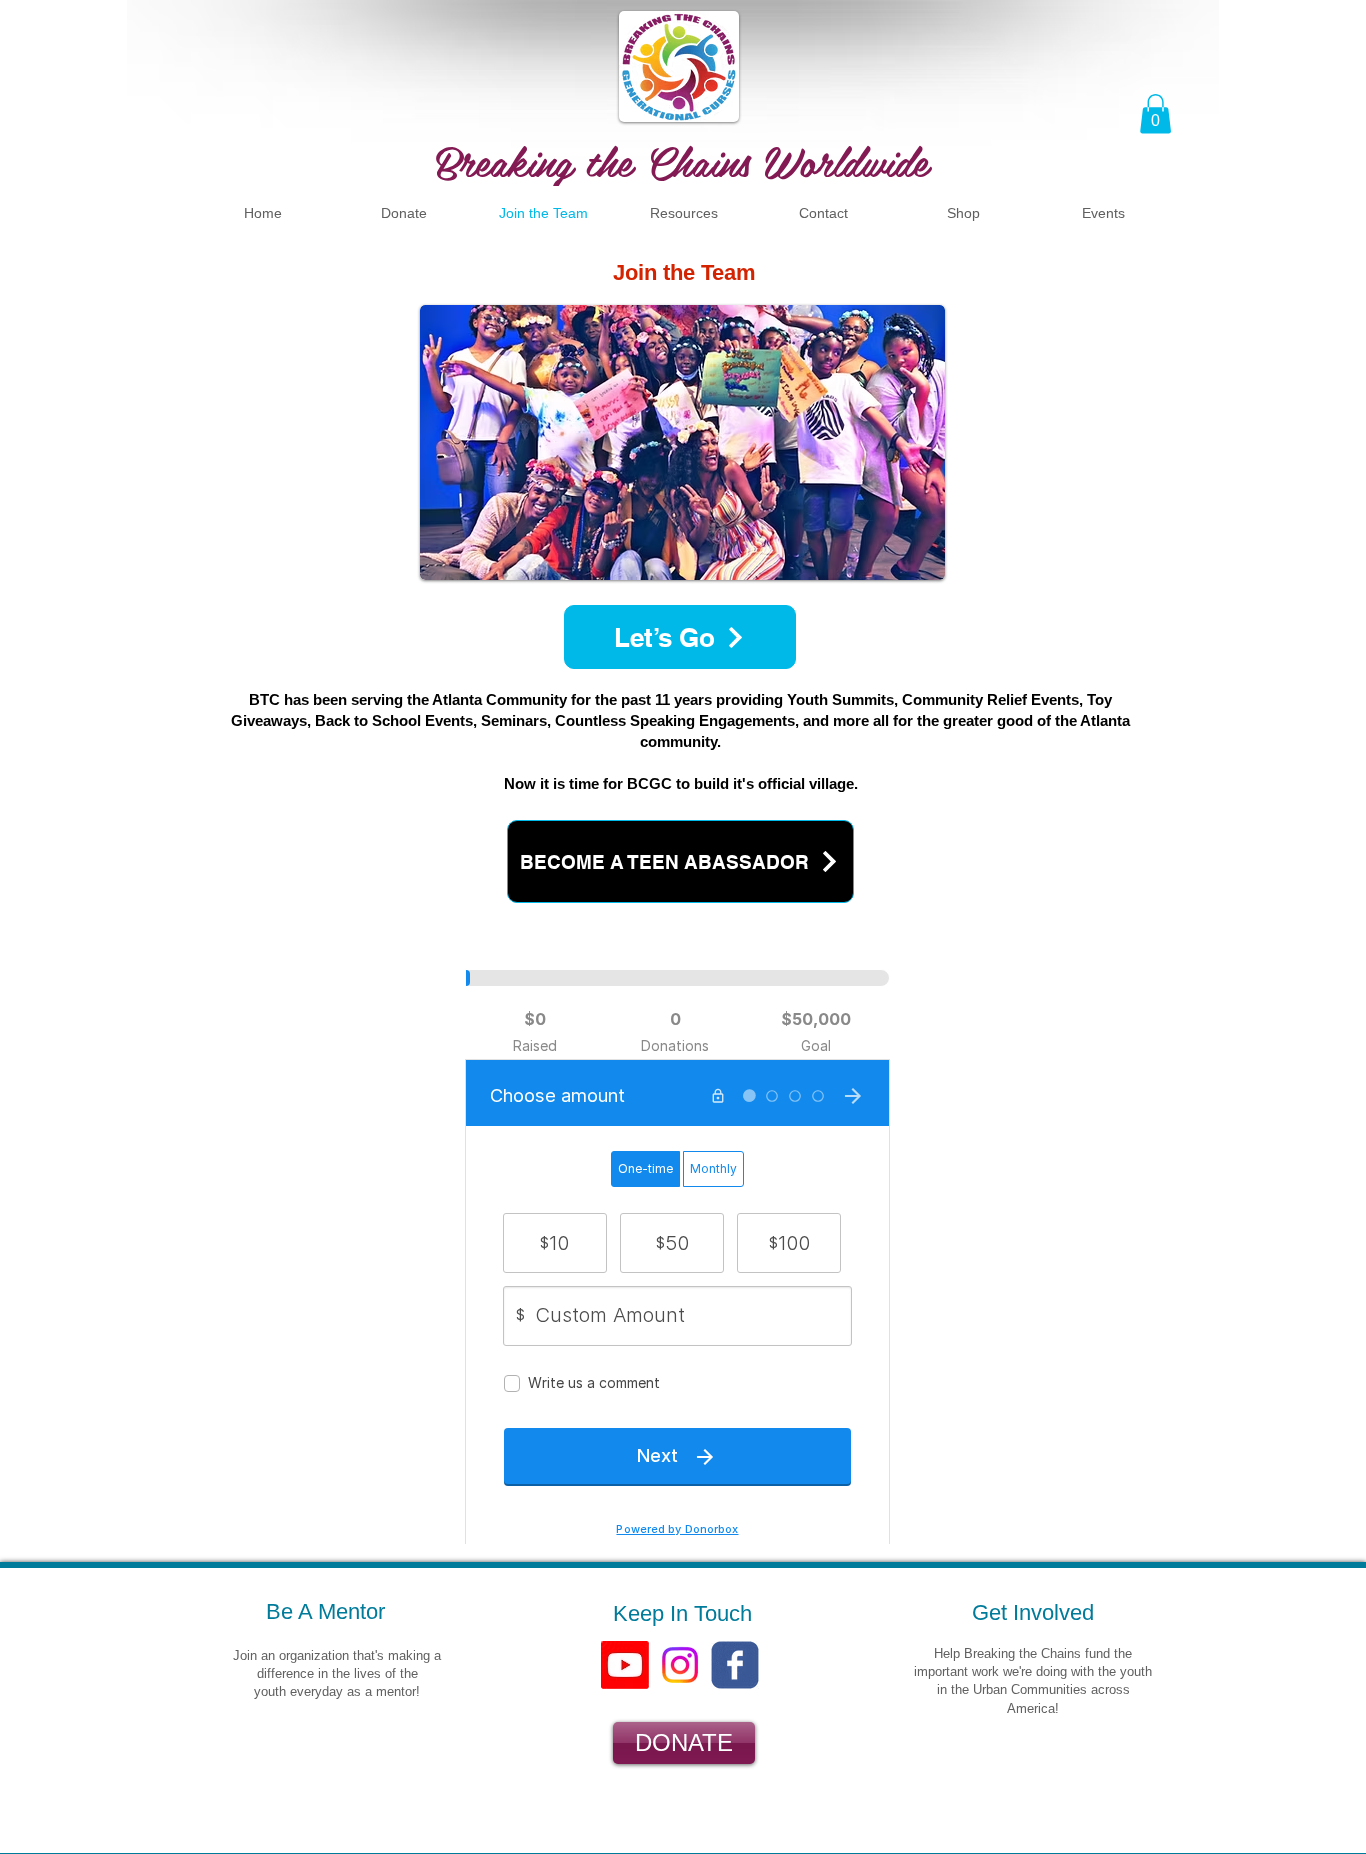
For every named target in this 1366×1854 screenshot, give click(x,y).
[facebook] (735, 1665)
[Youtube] (625, 1665)
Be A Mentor (325, 1611)
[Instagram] (680, 1665)
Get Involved (1033, 1612)
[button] (1155, 113)
